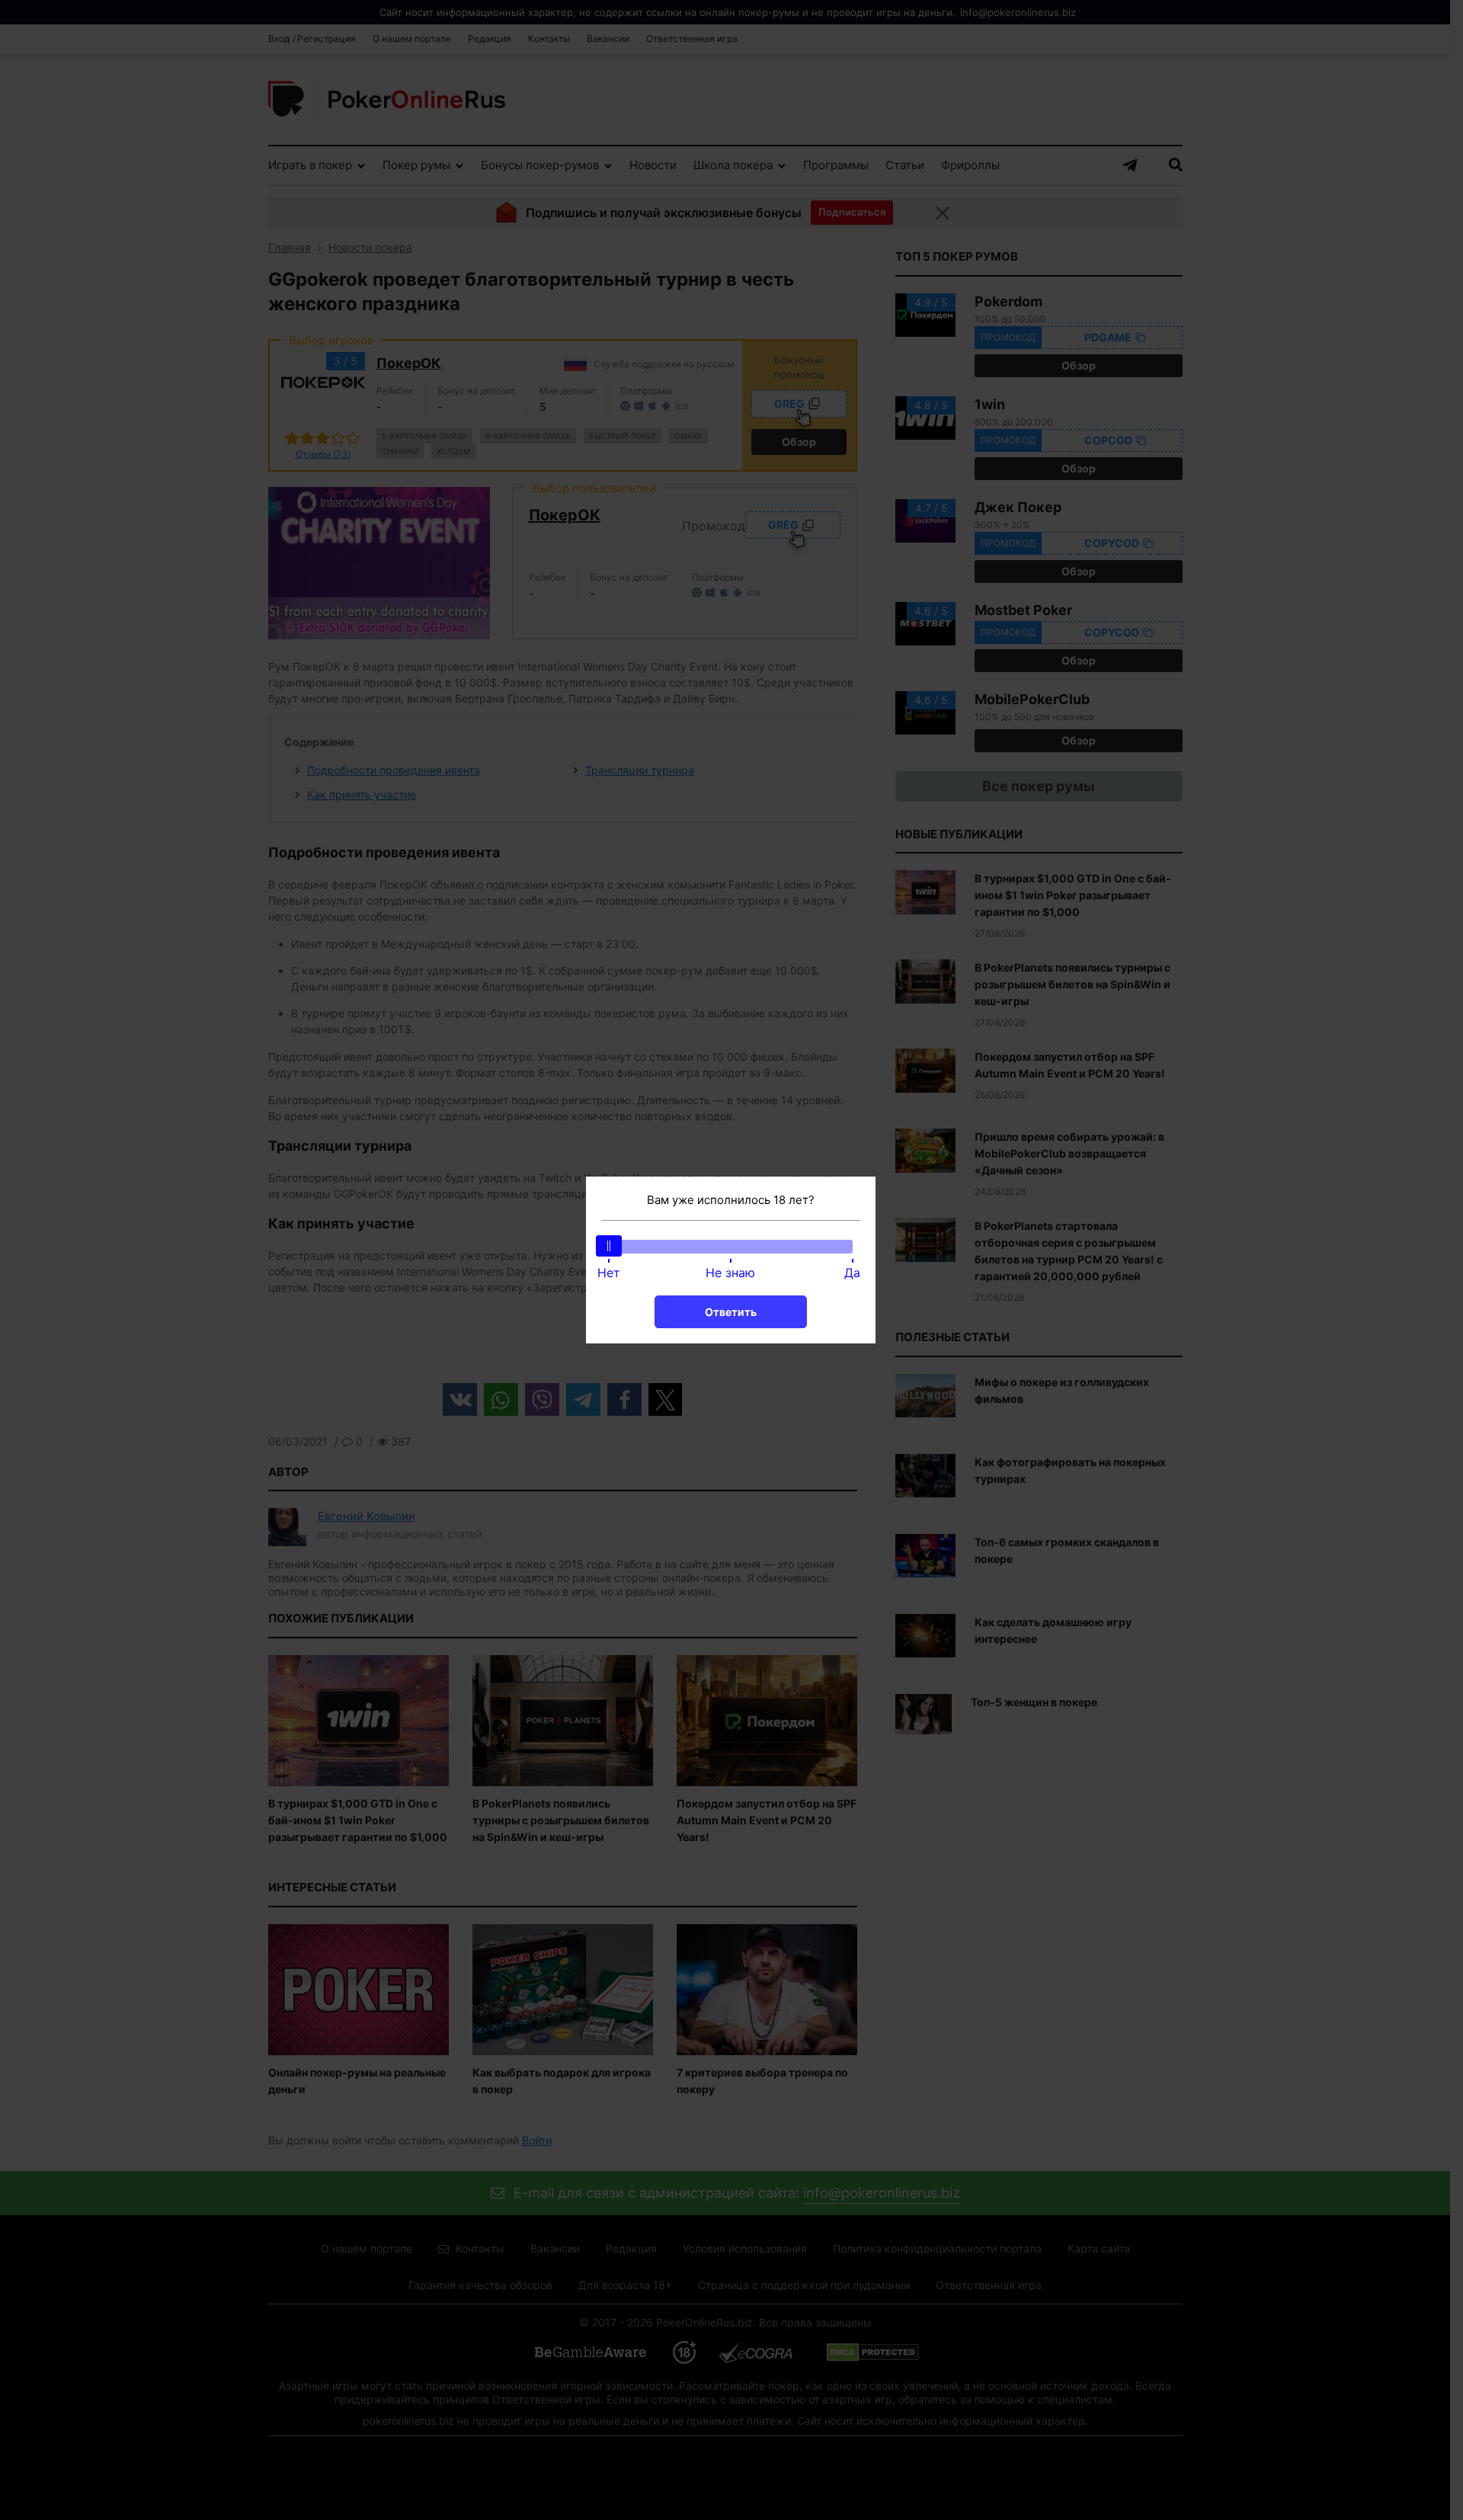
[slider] (609, 1246)
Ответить (731, 1312)
